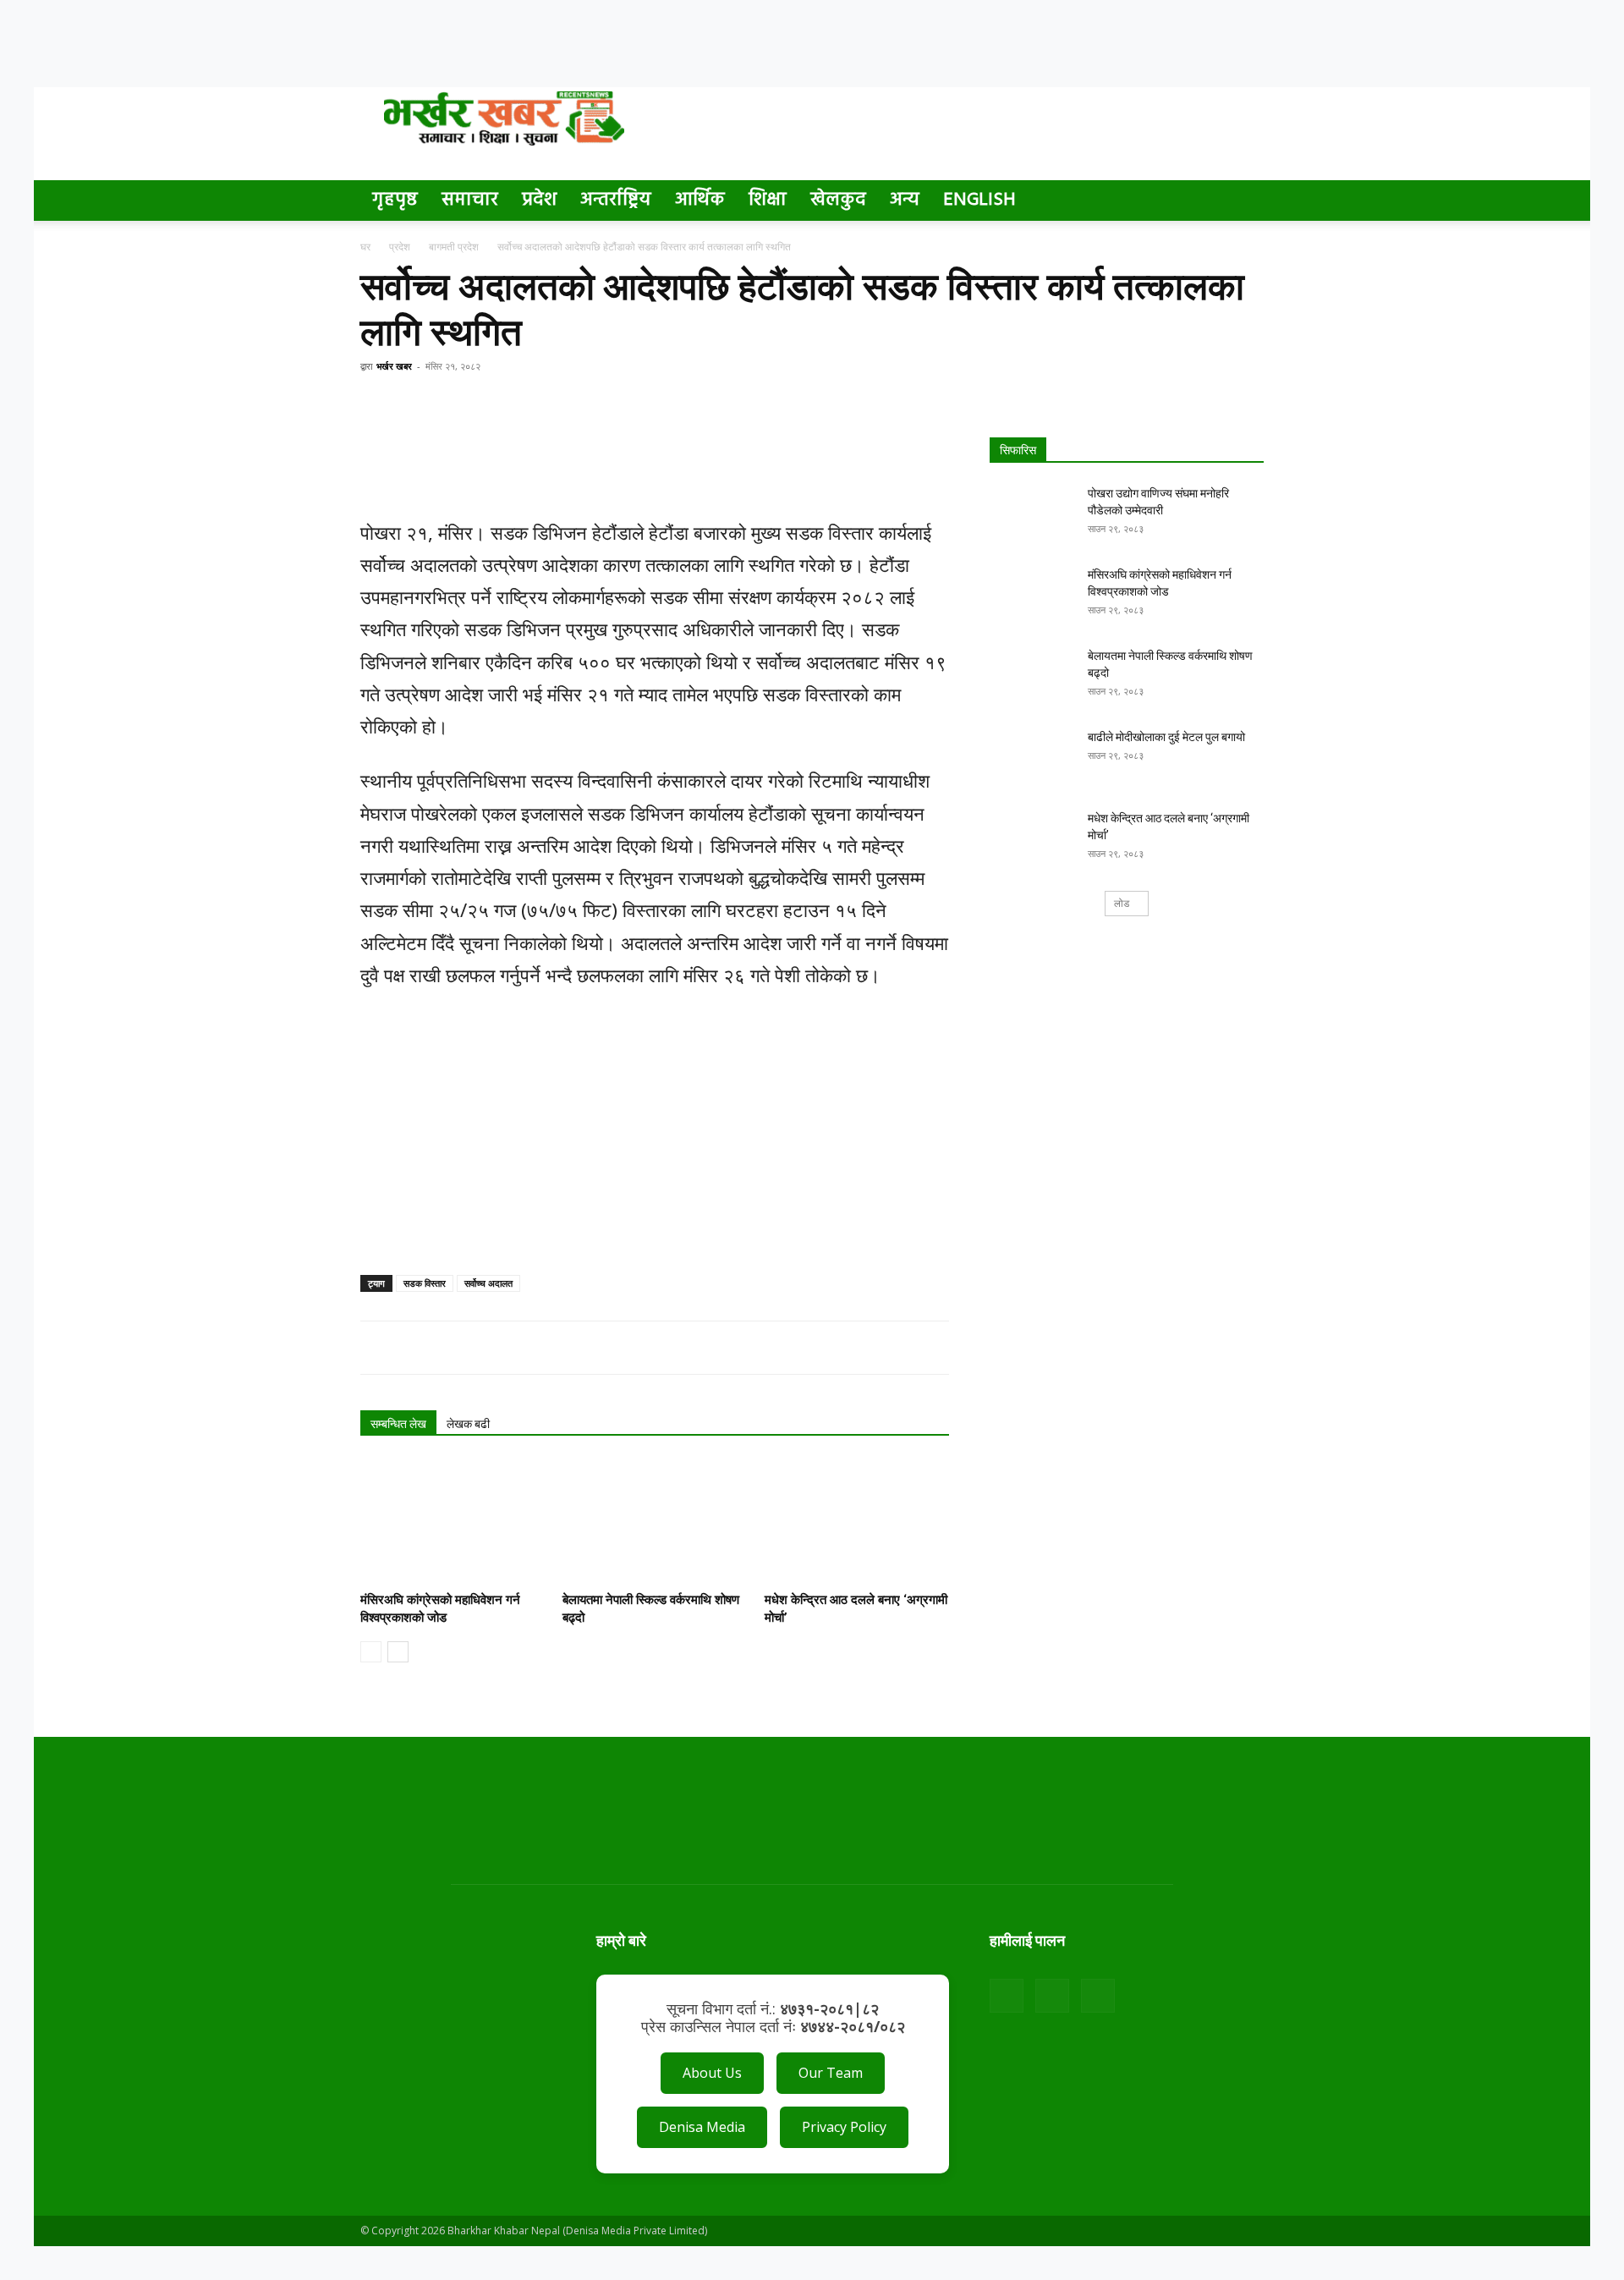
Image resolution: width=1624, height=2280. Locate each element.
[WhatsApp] (494, 404)
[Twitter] (416, 404)
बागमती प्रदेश (454, 247)
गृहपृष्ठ (395, 200)
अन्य (905, 200)
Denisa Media (702, 2127)
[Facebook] (377, 404)
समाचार (470, 200)
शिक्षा (768, 200)
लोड (1122, 903)
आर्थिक (700, 200)
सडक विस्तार (425, 1283)
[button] (1243, 202)
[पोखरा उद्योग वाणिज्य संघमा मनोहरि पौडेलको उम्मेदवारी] (1032, 514)
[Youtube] (1098, 1996)
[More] (534, 404)
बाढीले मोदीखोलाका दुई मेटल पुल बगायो (1166, 737)
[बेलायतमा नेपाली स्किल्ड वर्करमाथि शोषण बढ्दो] (655, 1522)
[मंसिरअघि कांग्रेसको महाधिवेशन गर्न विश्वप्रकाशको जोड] (453, 1522)
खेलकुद (838, 200)
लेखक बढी (468, 1424)
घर (365, 247)
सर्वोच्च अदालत (488, 1283)
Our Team (831, 2073)
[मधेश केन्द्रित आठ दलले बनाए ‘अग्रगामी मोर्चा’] (857, 1522)
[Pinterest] (455, 404)
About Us (712, 2073)
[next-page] (398, 1652)
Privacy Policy (844, 2127)
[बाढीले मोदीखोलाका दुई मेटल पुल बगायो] (1032, 758)
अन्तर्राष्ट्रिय (616, 200)
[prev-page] (371, 1652)
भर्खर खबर (394, 366)
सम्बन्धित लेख (398, 1424)
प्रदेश (539, 200)
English (979, 200)
